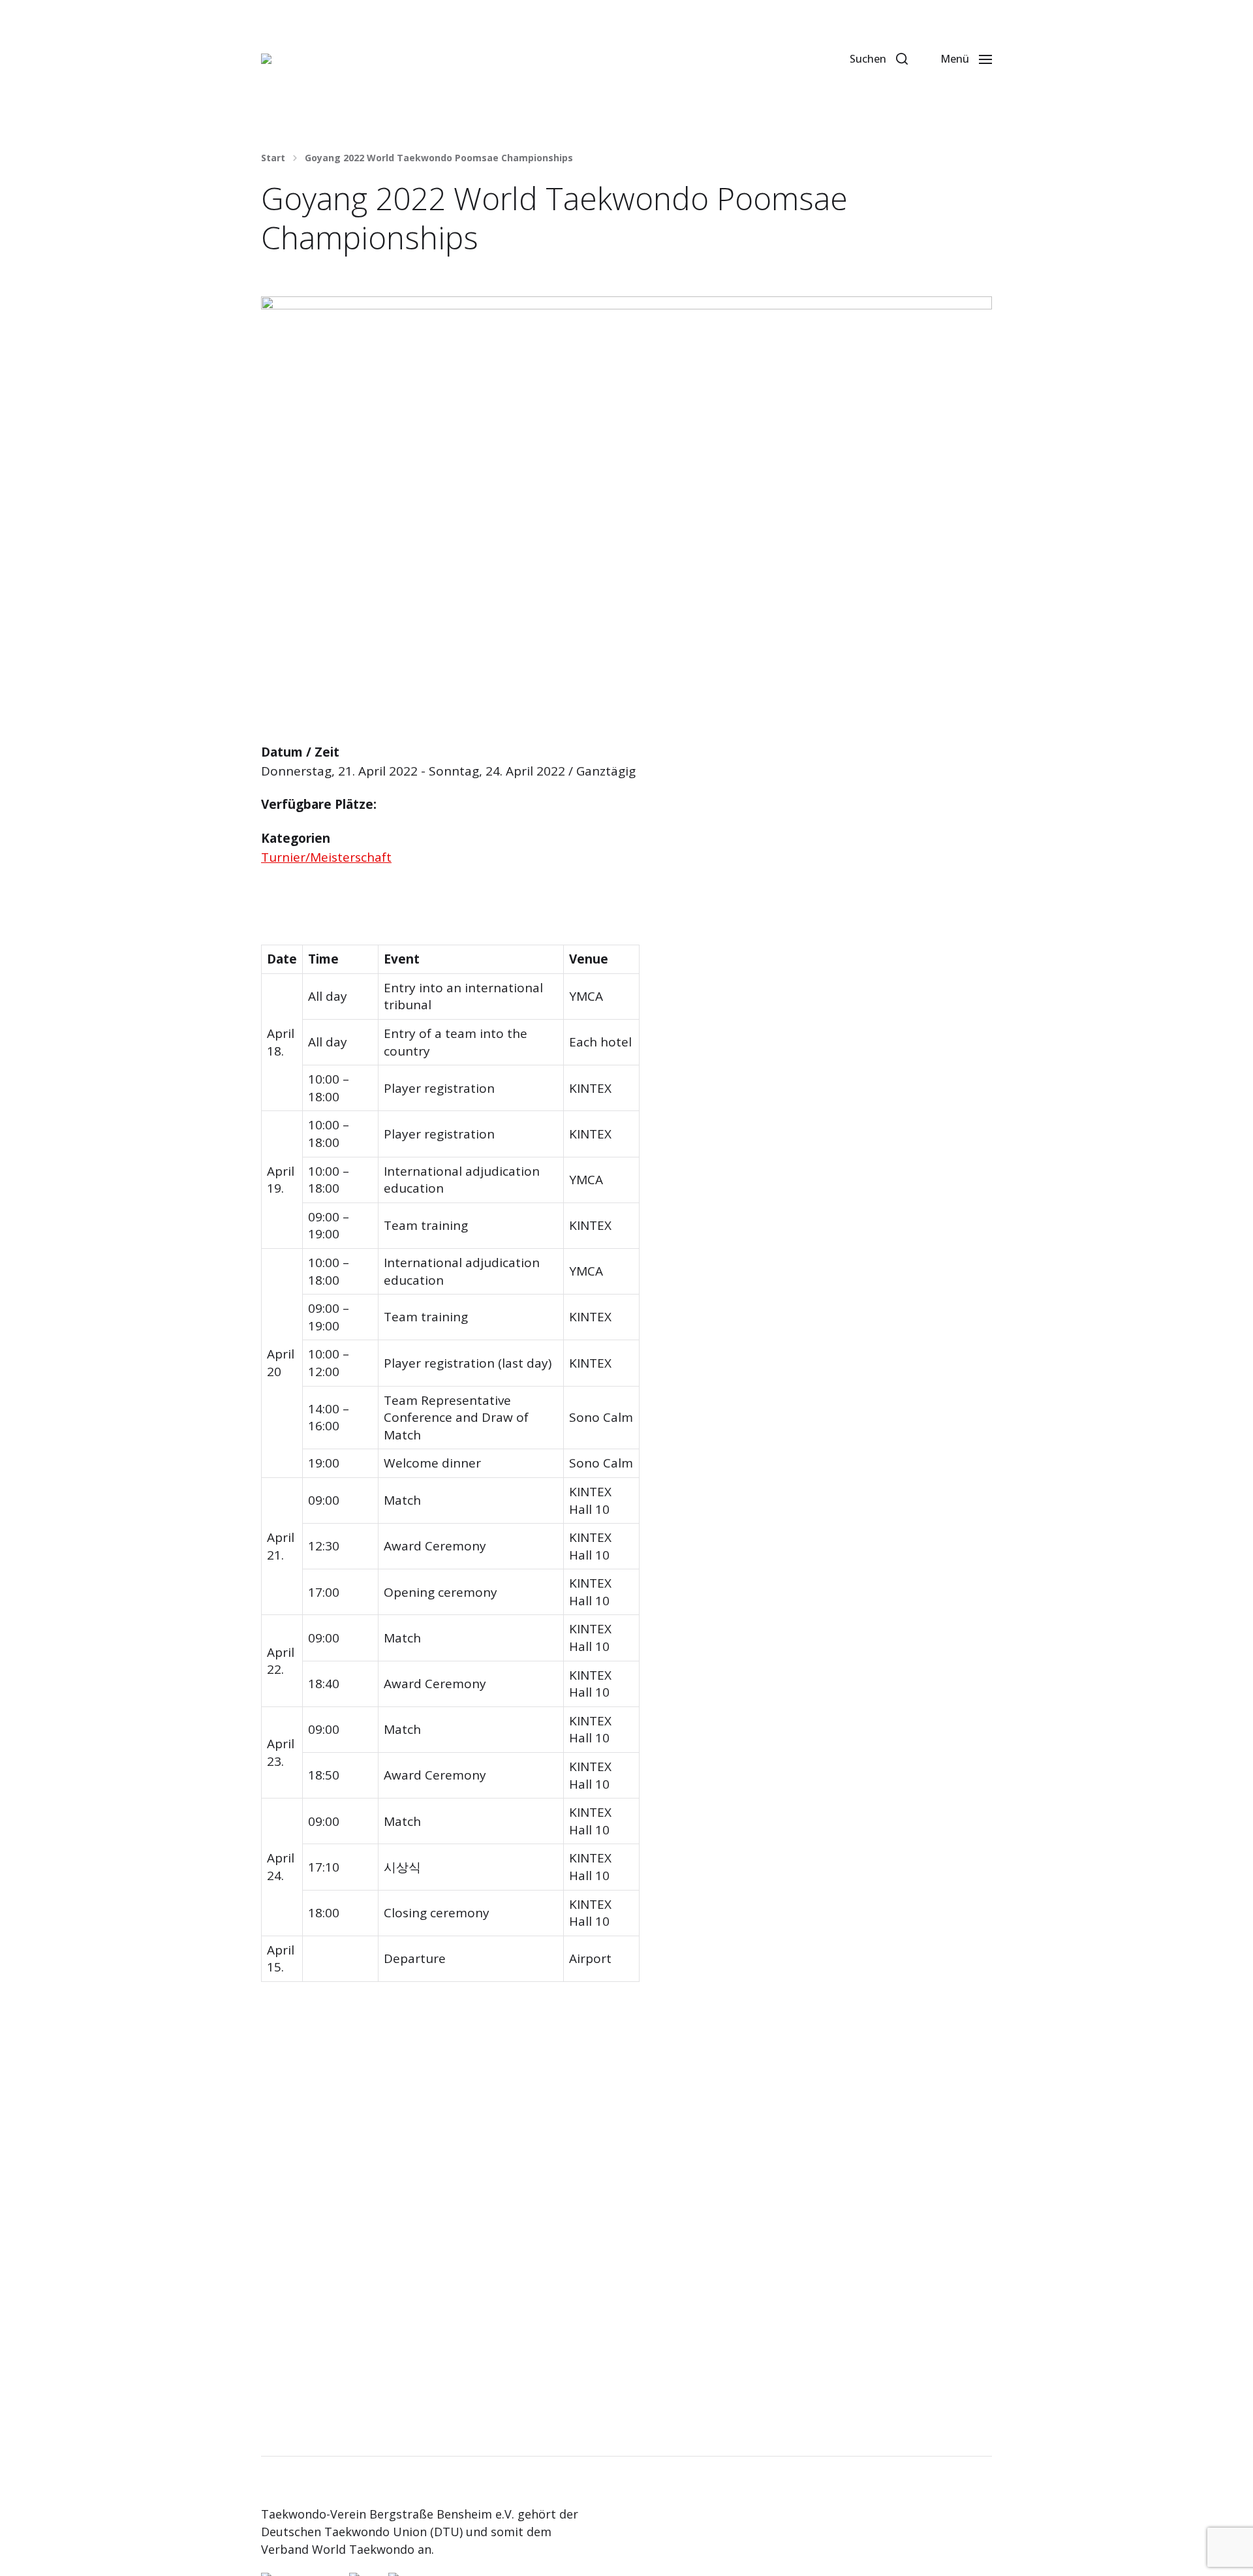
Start (273, 158)
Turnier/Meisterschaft (326, 857)
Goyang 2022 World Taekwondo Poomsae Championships (439, 158)
